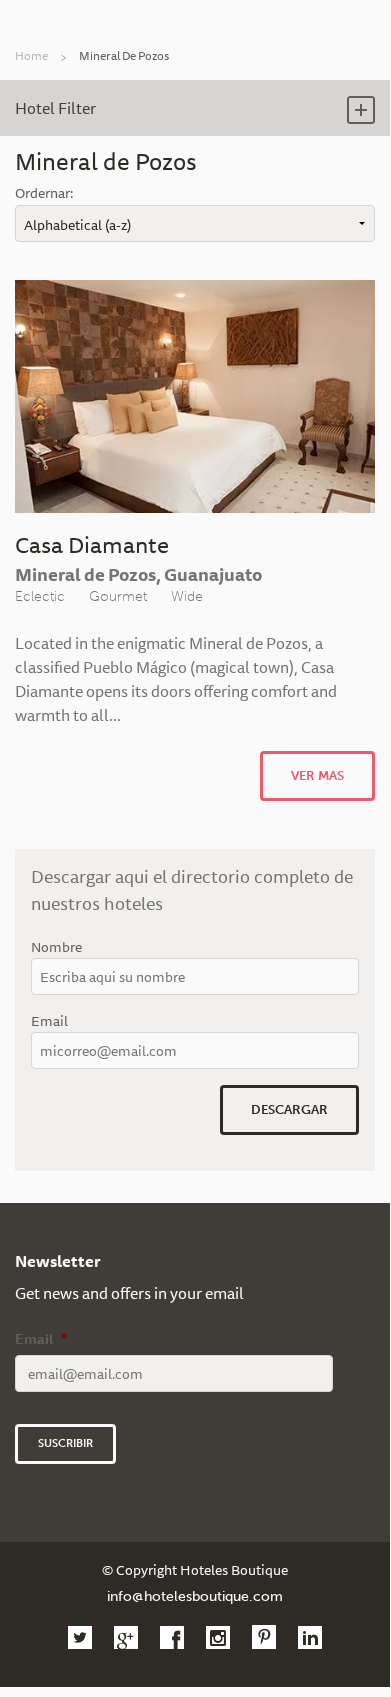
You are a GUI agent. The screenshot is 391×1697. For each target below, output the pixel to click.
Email (49, 1021)
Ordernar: (44, 193)
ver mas (317, 775)
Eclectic (40, 596)
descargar (289, 1109)
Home (31, 55)
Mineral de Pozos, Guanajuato (138, 574)
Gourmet (118, 596)
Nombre (56, 947)
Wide (187, 596)
